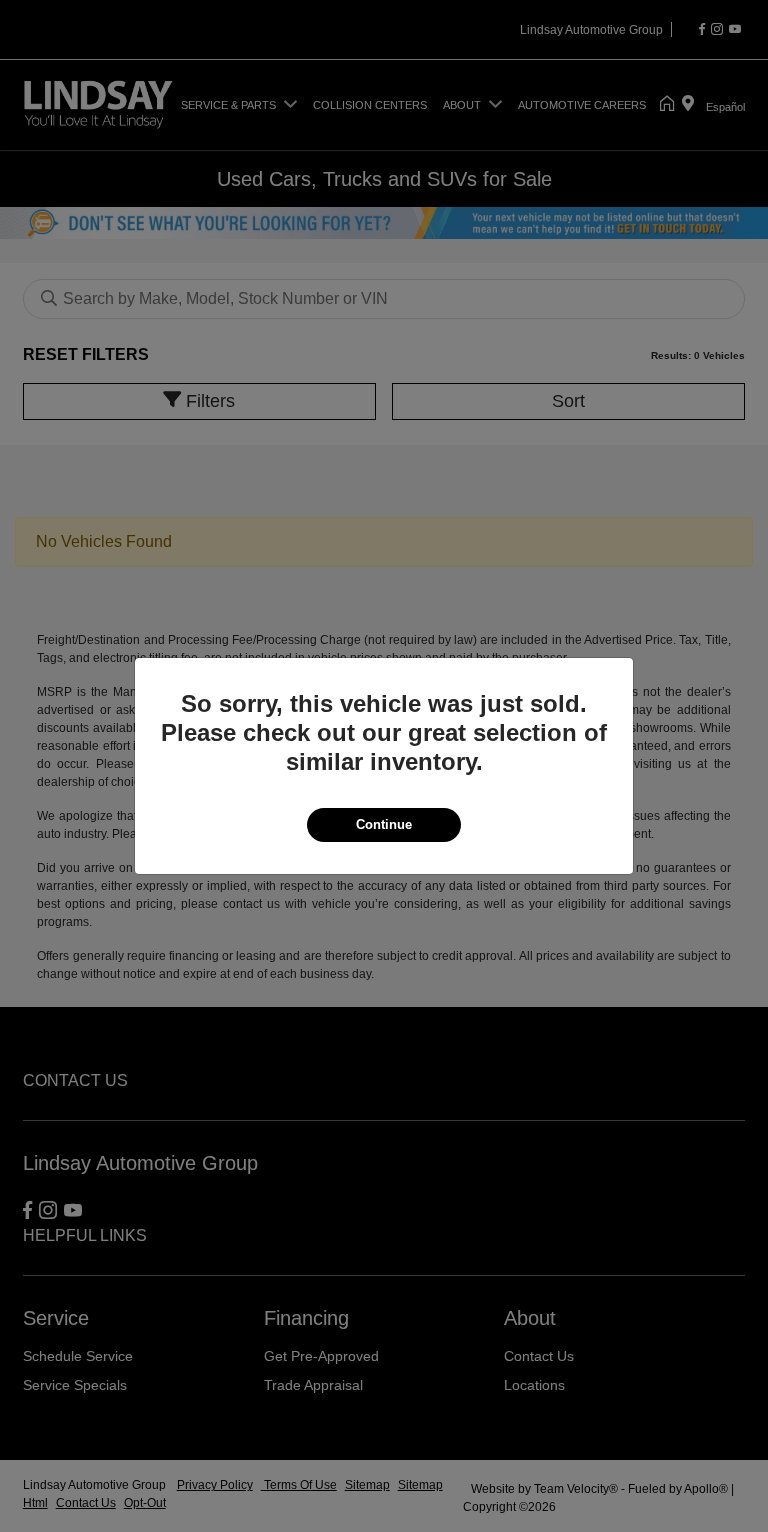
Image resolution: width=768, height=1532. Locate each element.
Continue (384, 824)
